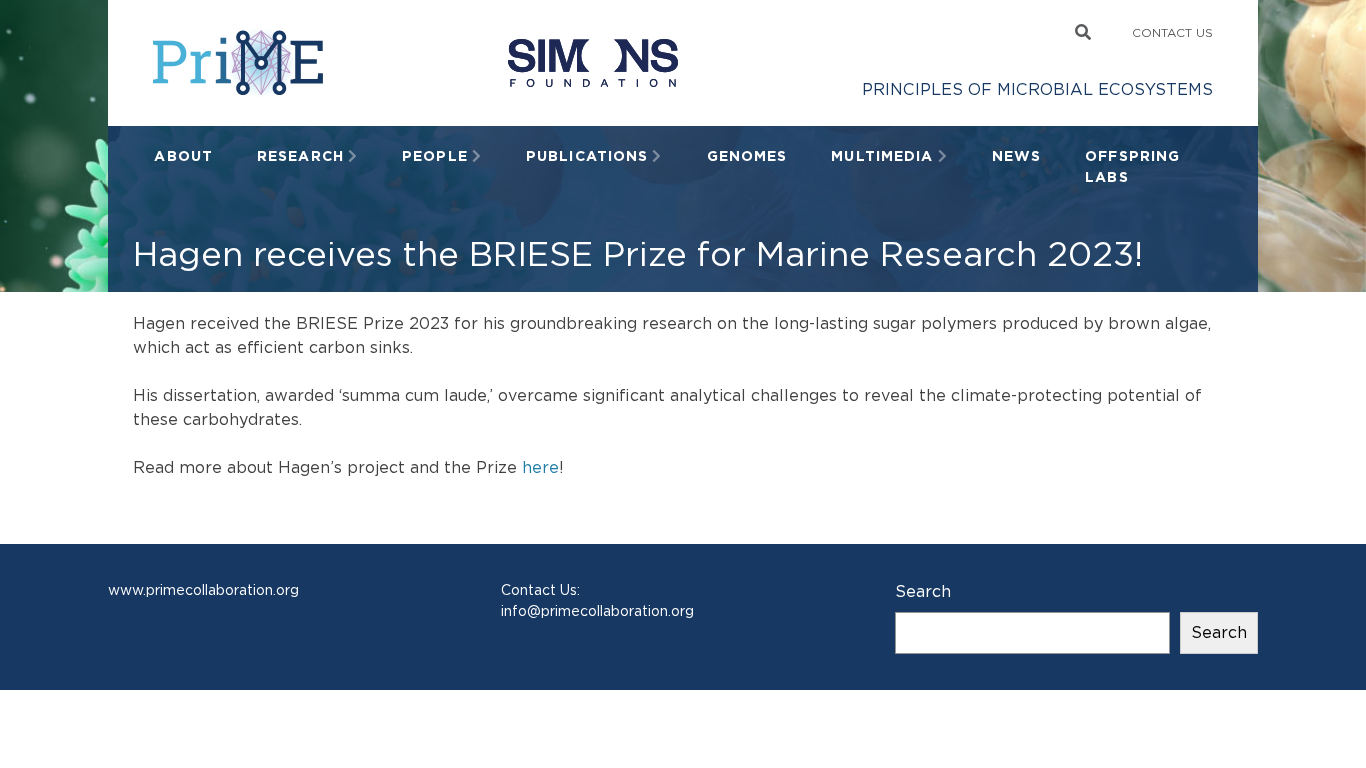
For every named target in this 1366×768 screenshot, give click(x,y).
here (540, 467)
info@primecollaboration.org (597, 611)
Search (923, 591)
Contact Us (1172, 32)
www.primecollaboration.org (203, 590)
